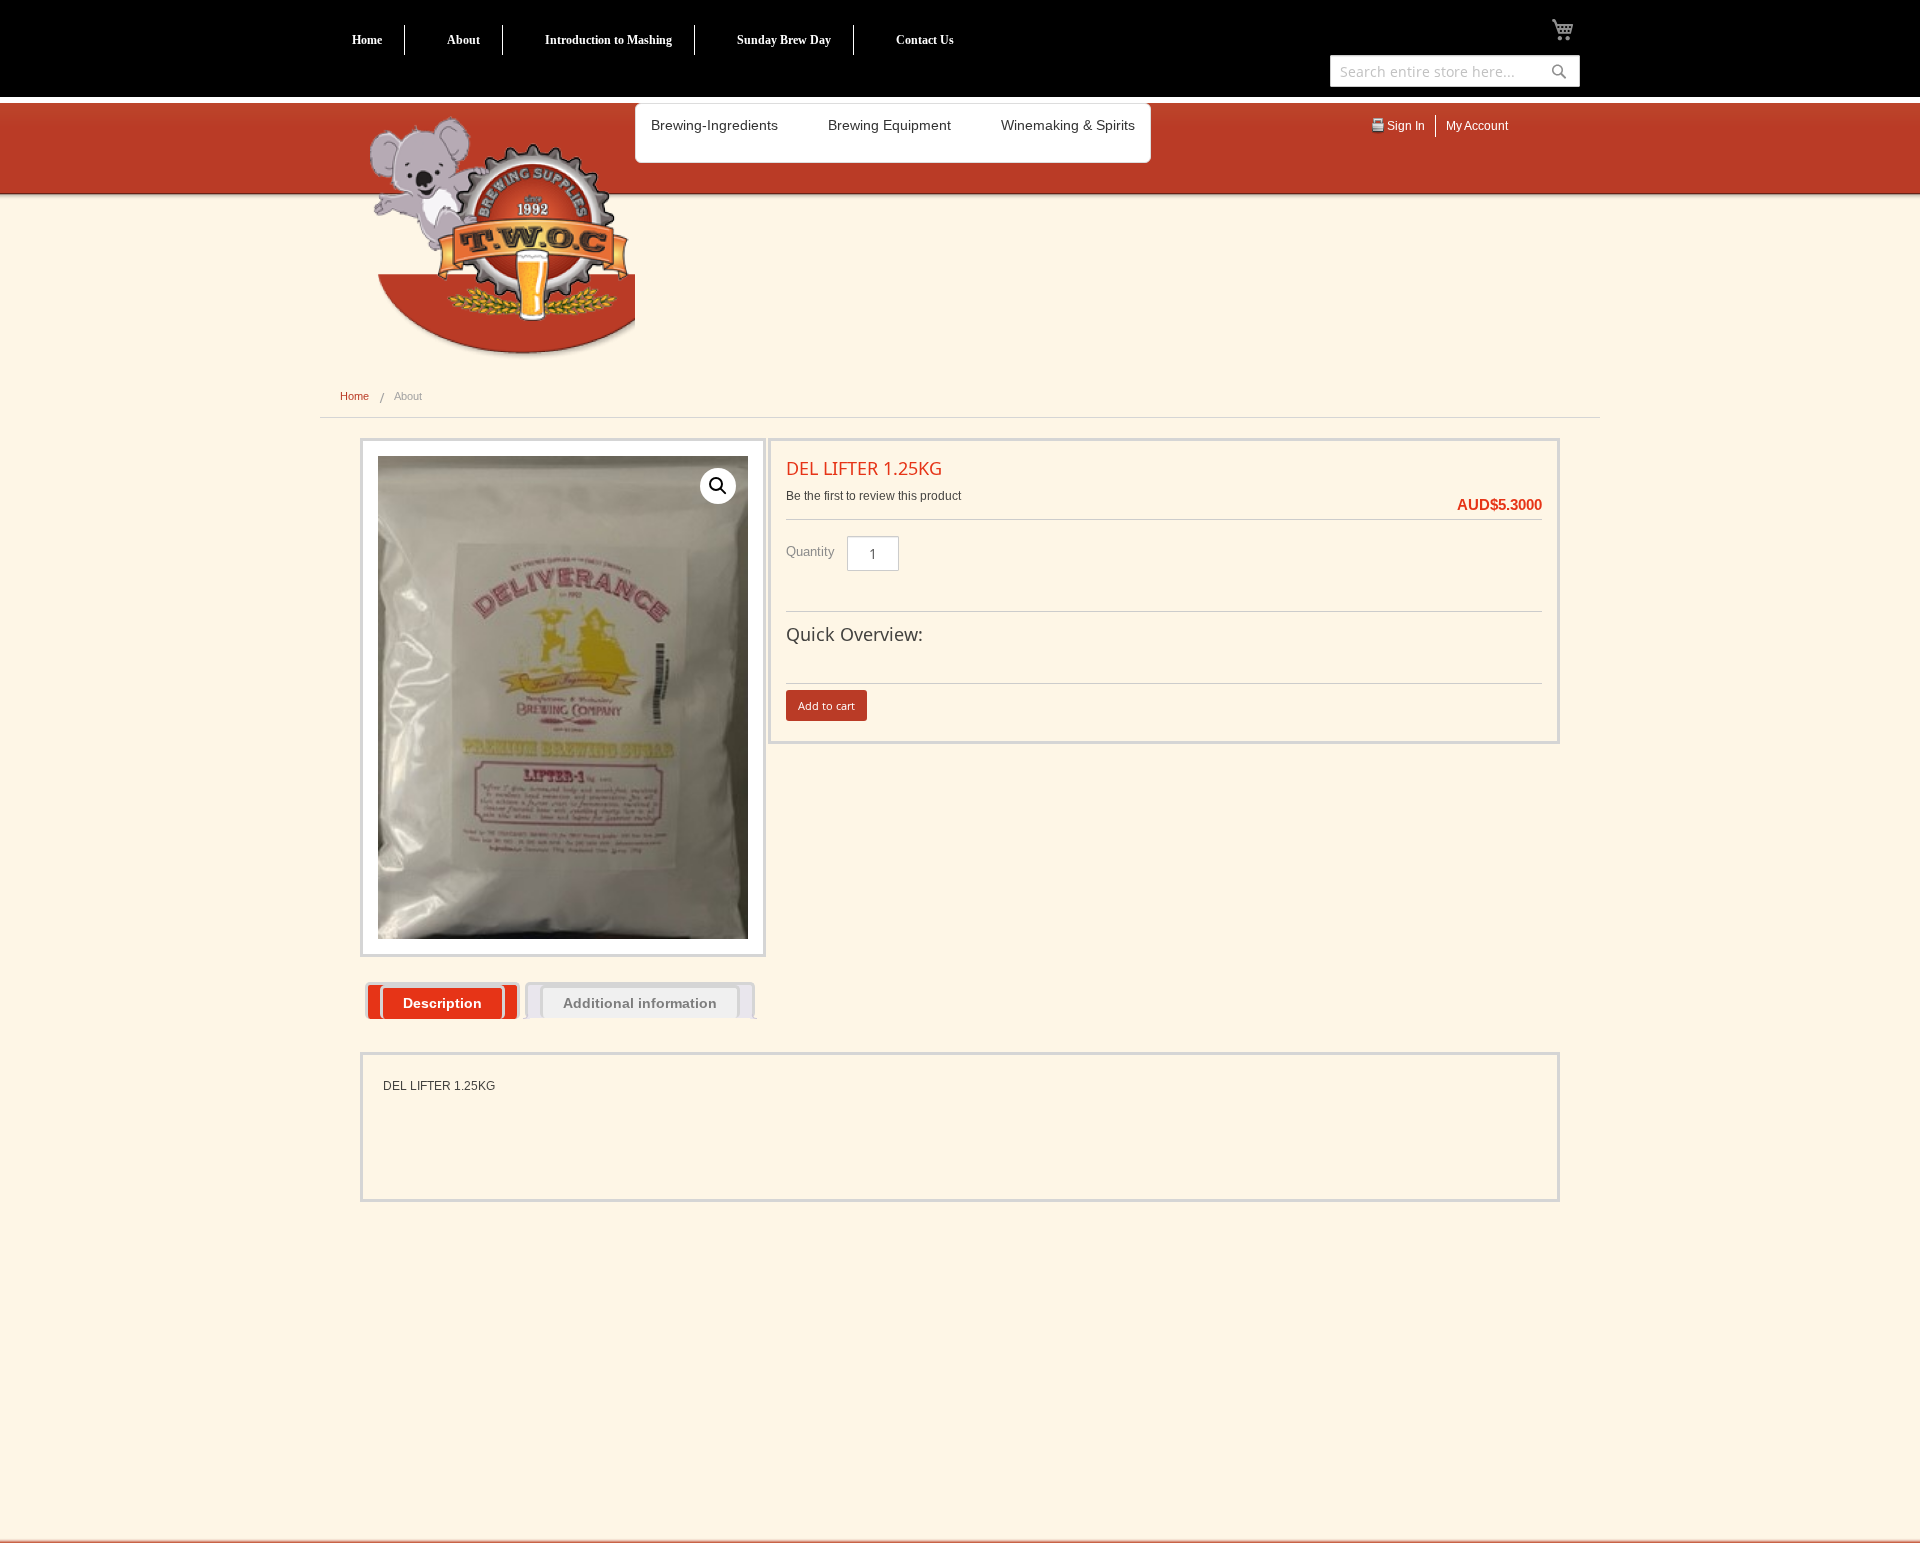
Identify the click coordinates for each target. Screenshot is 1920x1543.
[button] (718, 486)
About (463, 40)
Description (442, 1003)
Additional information (640, 1003)
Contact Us (925, 40)
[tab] (442, 1000)
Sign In (1406, 126)
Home (367, 40)
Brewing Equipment (889, 125)
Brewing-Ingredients (714, 125)
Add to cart (826, 705)
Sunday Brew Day (784, 40)
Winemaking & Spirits (1068, 125)
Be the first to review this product (873, 496)
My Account (1477, 126)
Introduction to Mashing (608, 40)
